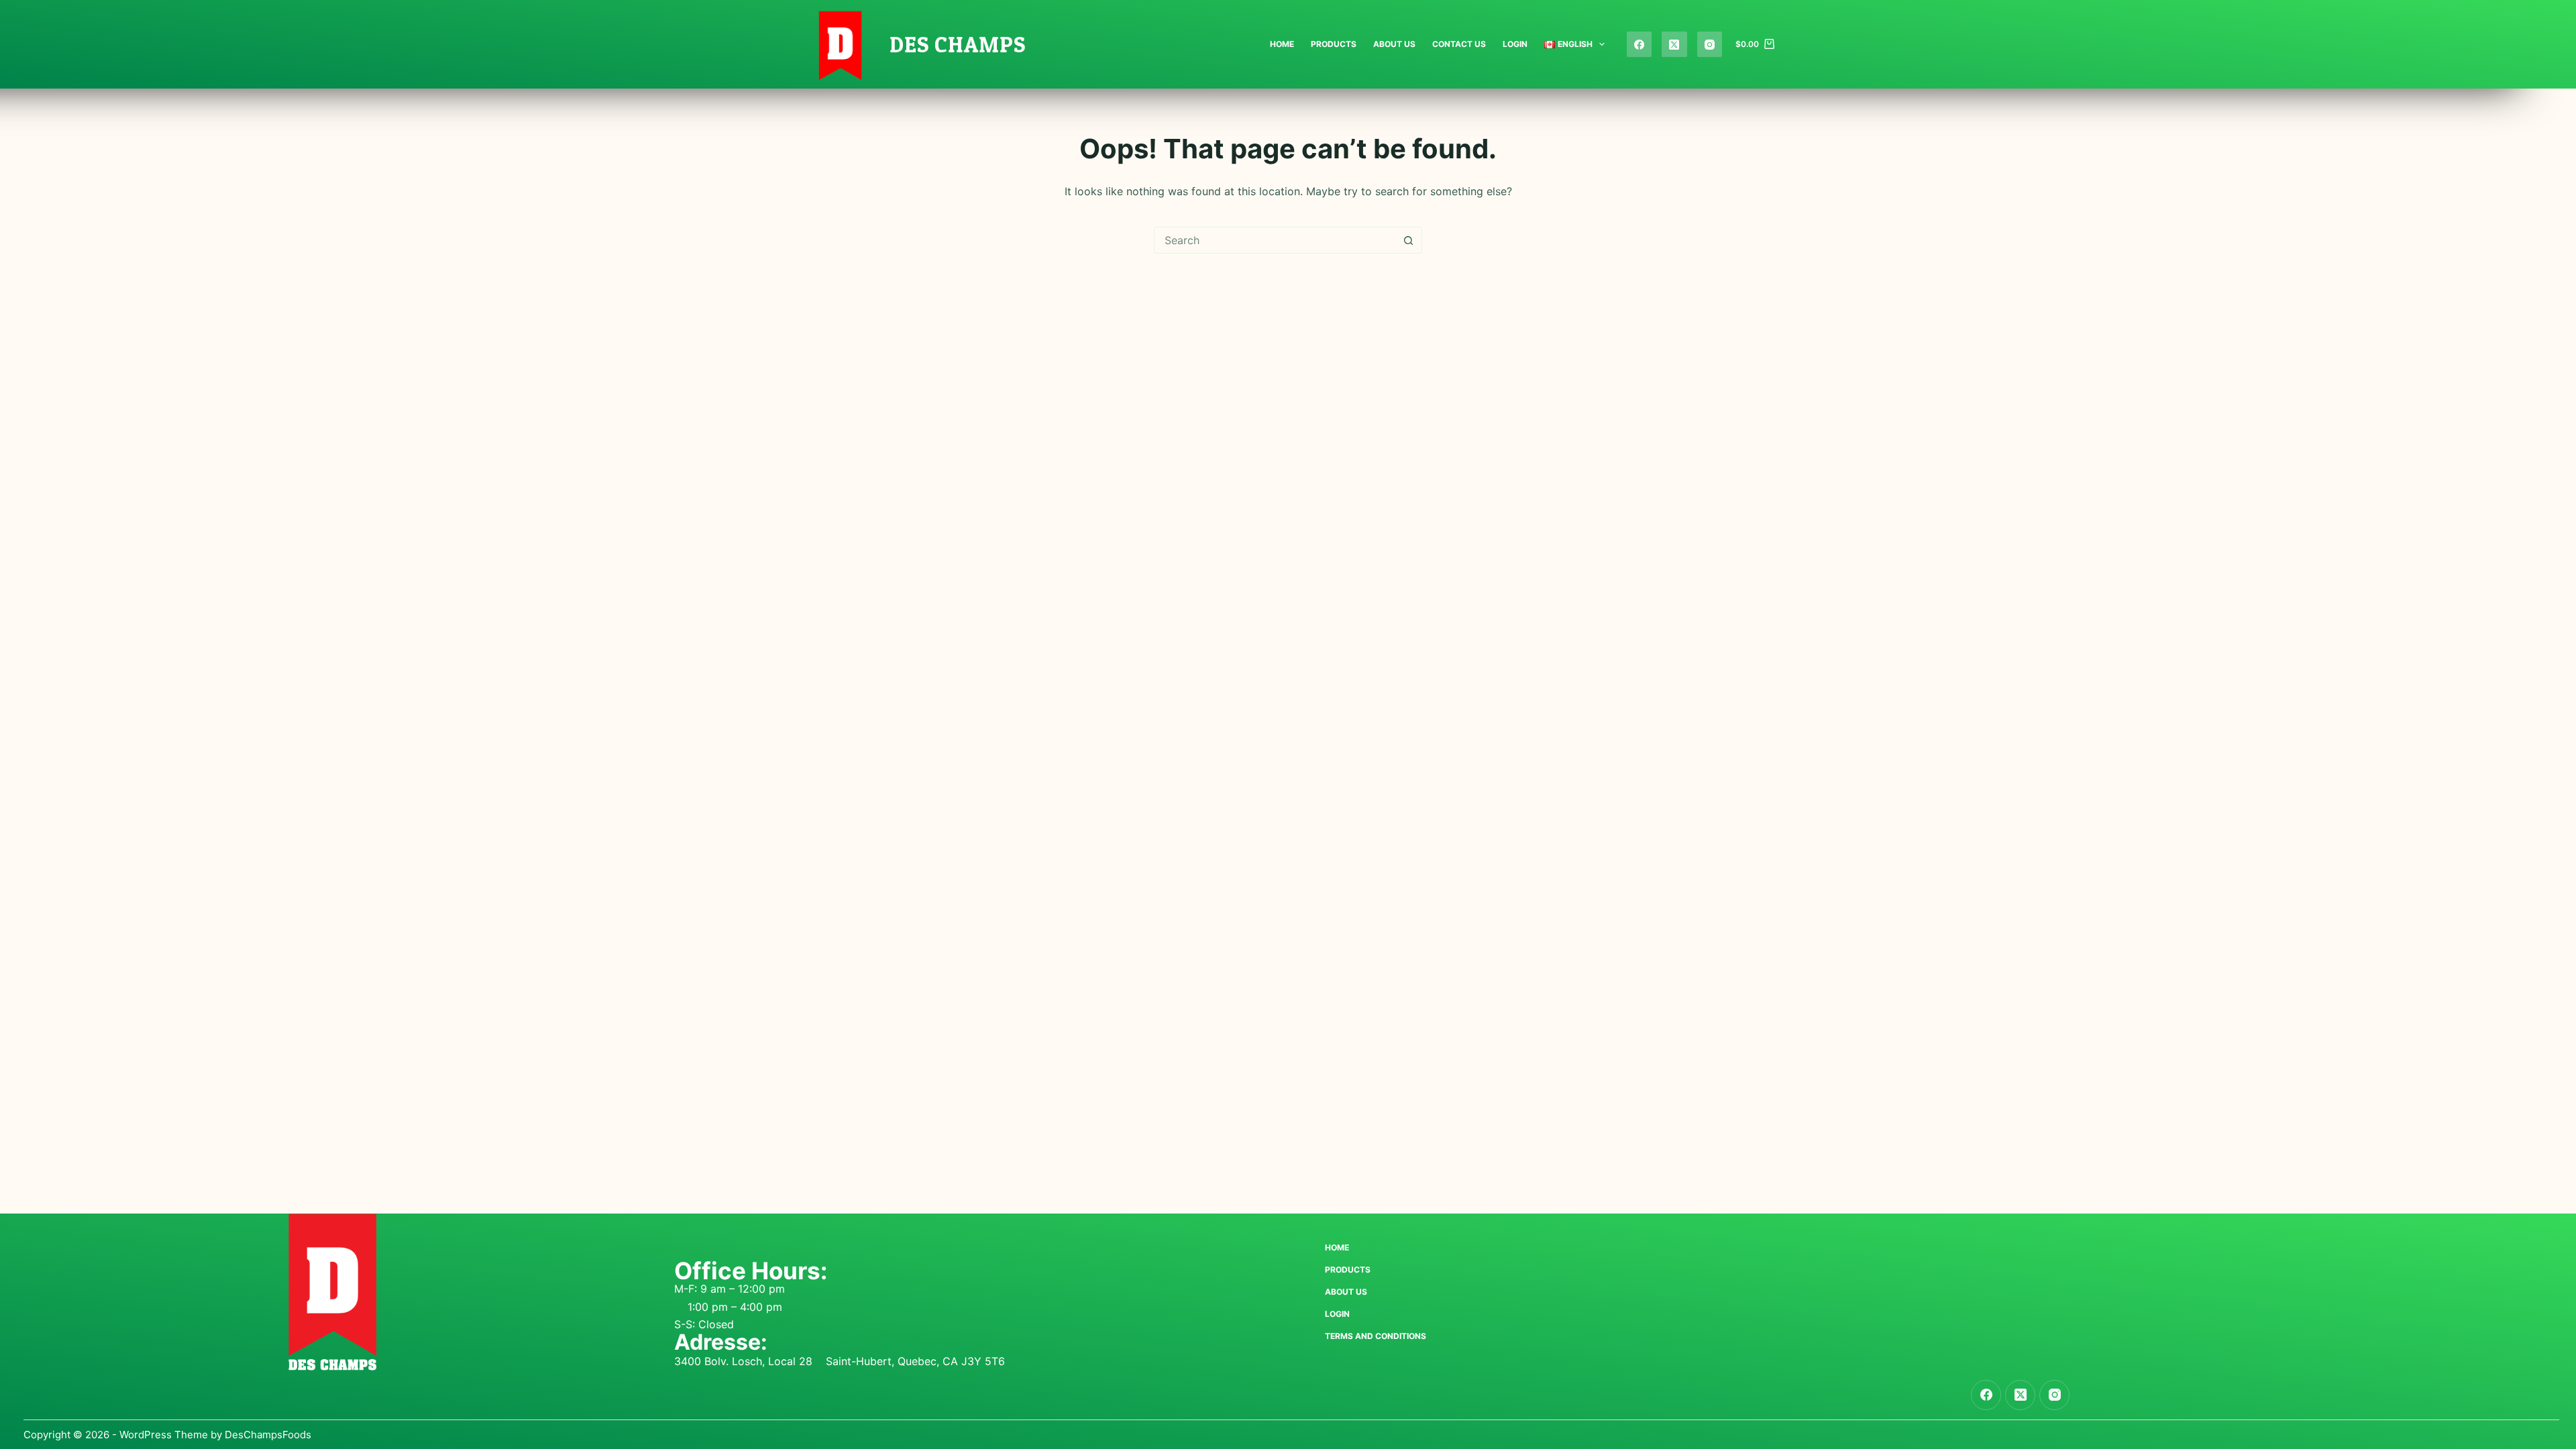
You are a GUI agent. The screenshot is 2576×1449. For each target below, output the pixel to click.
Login (1515, 44)
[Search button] (1408, 240)
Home (1282, 44)
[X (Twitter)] (1674, 44)
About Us (1394, 44)
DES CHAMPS (958, 44)
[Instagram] (1710, 44)
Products (1334, 44)
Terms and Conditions (1376, 1336)
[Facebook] (1640, 44)
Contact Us (1459, 44)
